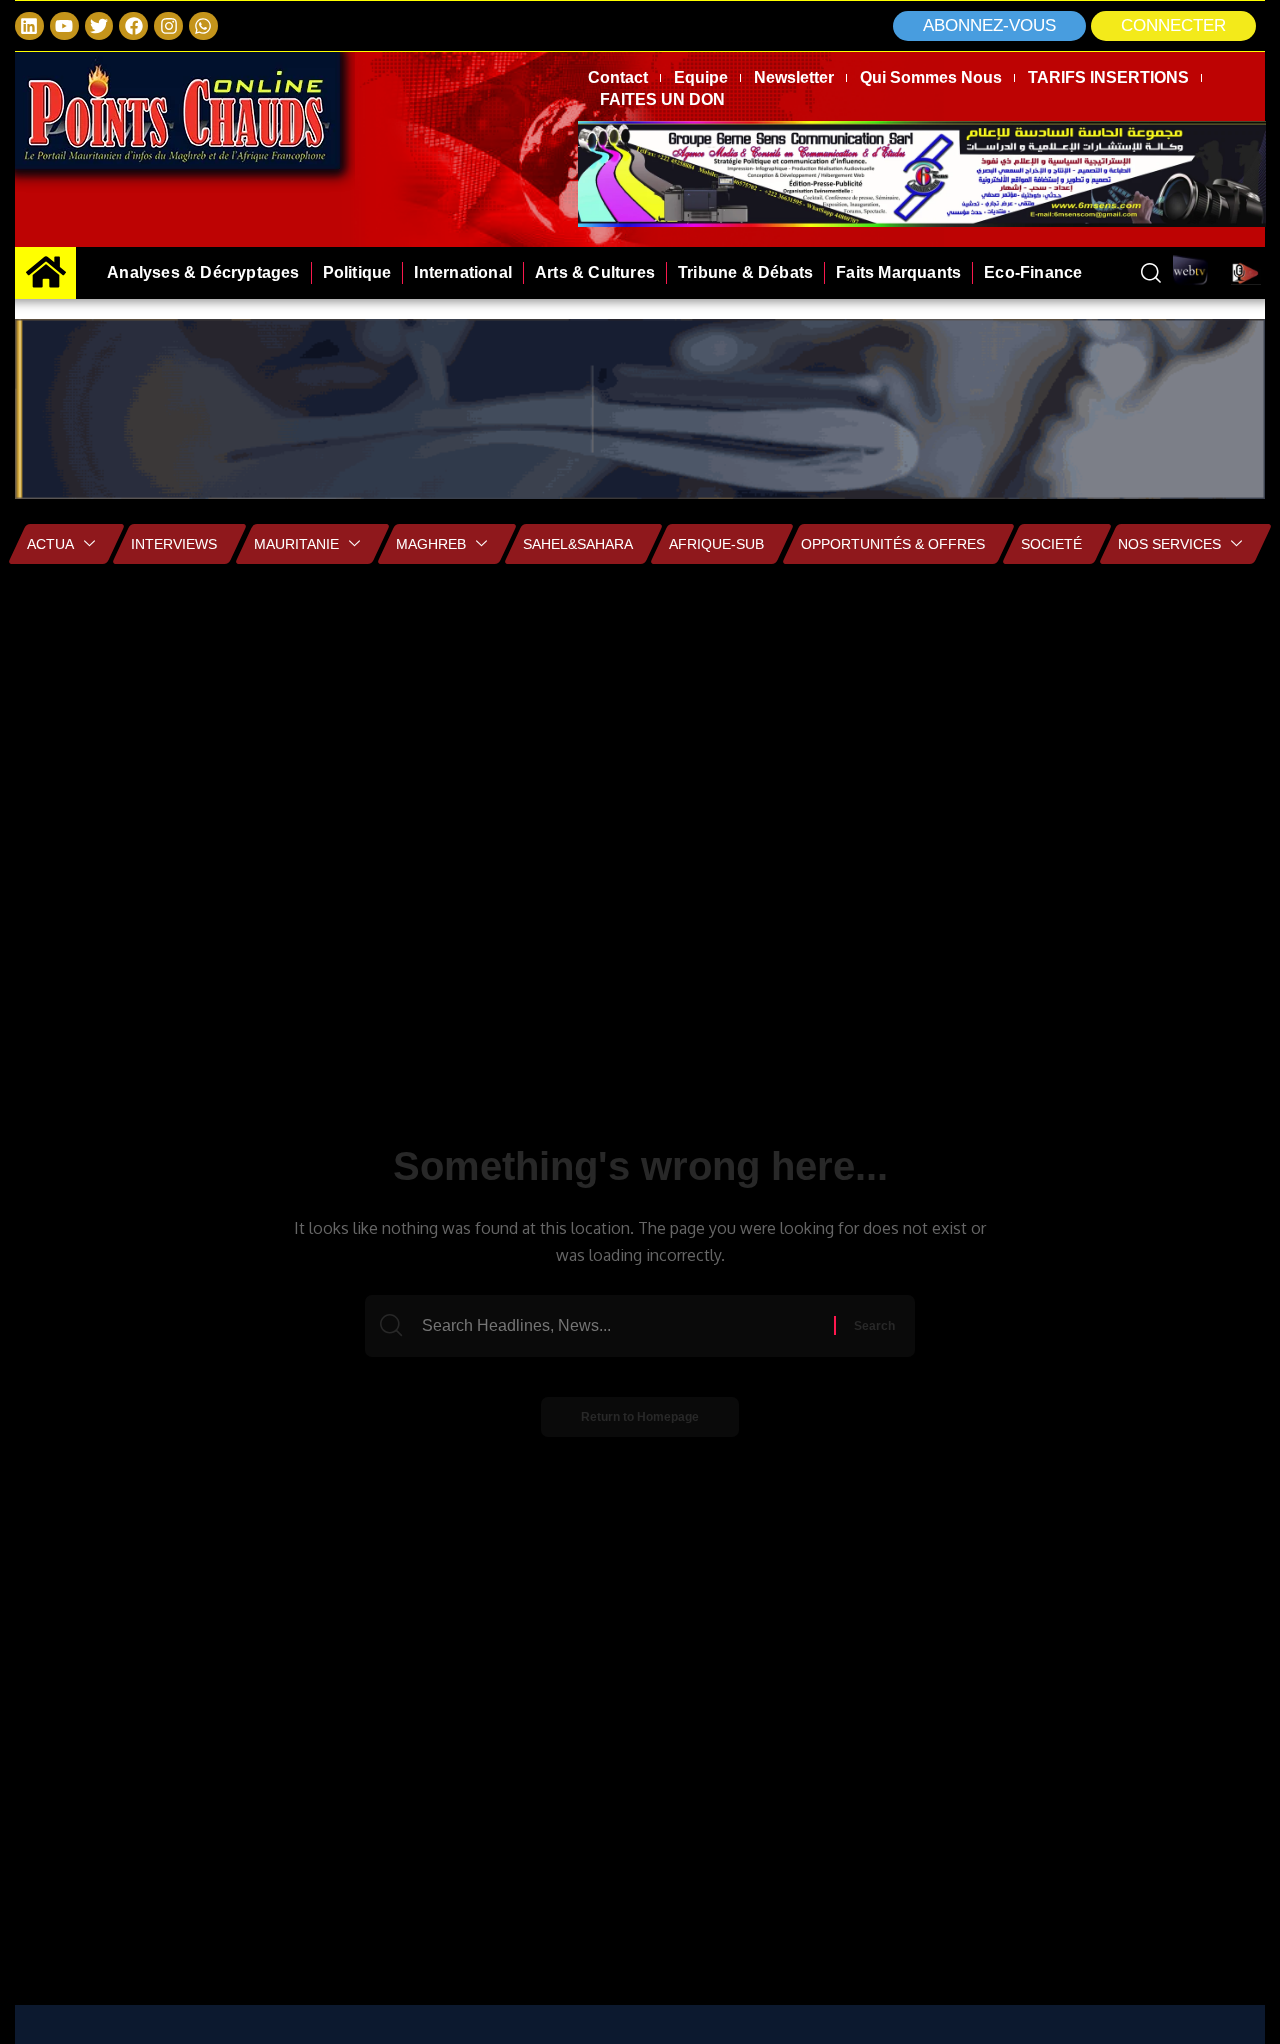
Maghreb (431, 544)
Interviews (174, 544)
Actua (50, 544)
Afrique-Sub (716, 544)
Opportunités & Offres (893, 544)
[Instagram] (168, 26)
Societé (1051, 544)
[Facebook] (133, 26)
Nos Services (1169, 544)
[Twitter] (99, 26)
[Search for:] (625, 1326)
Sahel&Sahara (578, 544)
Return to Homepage (640, 1417)
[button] (1173, 26)
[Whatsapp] (203, 26)
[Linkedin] (29, 26)
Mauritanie (296, 544)
